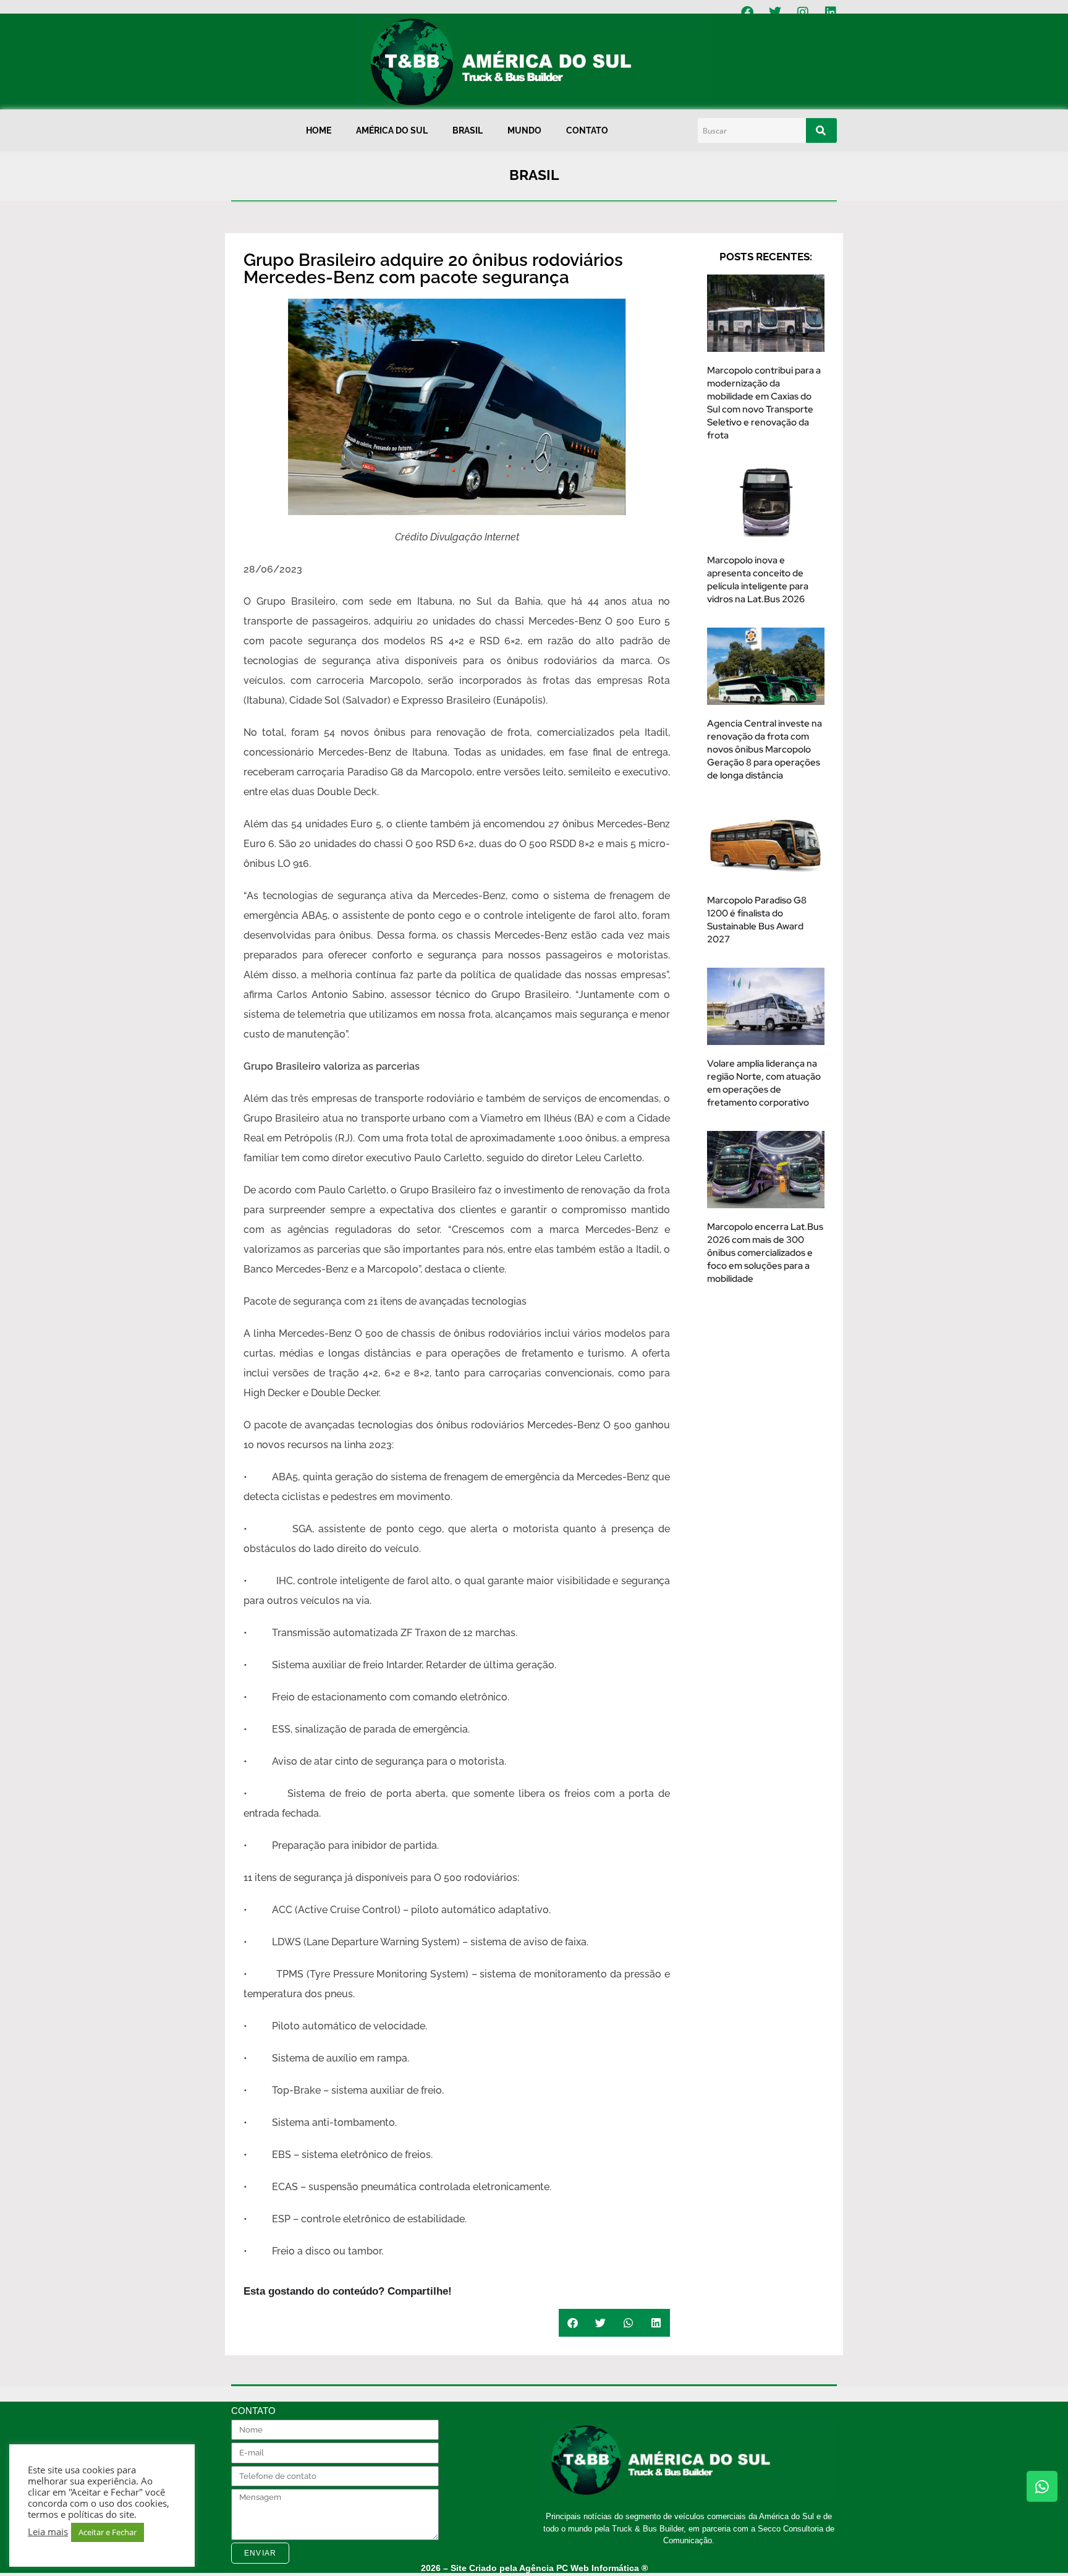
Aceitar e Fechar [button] (108, 2532)
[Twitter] (775, 12)
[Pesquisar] (821, 130)
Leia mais (48, 2531)
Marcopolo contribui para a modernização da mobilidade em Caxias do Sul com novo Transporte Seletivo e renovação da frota (764, 403)
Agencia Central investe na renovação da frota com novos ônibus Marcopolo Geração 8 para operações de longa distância (765, 749)
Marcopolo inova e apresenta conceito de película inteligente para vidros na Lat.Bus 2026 (758, 580)
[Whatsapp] (1042, 2486)
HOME (319, 130)
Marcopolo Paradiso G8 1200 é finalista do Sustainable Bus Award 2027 (757, 920)
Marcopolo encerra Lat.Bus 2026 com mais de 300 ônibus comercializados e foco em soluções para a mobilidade (765, 1253)
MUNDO (524, 130)
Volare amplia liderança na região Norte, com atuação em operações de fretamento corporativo (764, 1083)
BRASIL (468, 130)
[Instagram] (803, 12)
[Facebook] (747, 12)
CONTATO (587, 130)
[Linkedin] (831, 12)
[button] (573, 2323)
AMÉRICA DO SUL (392, 130)
